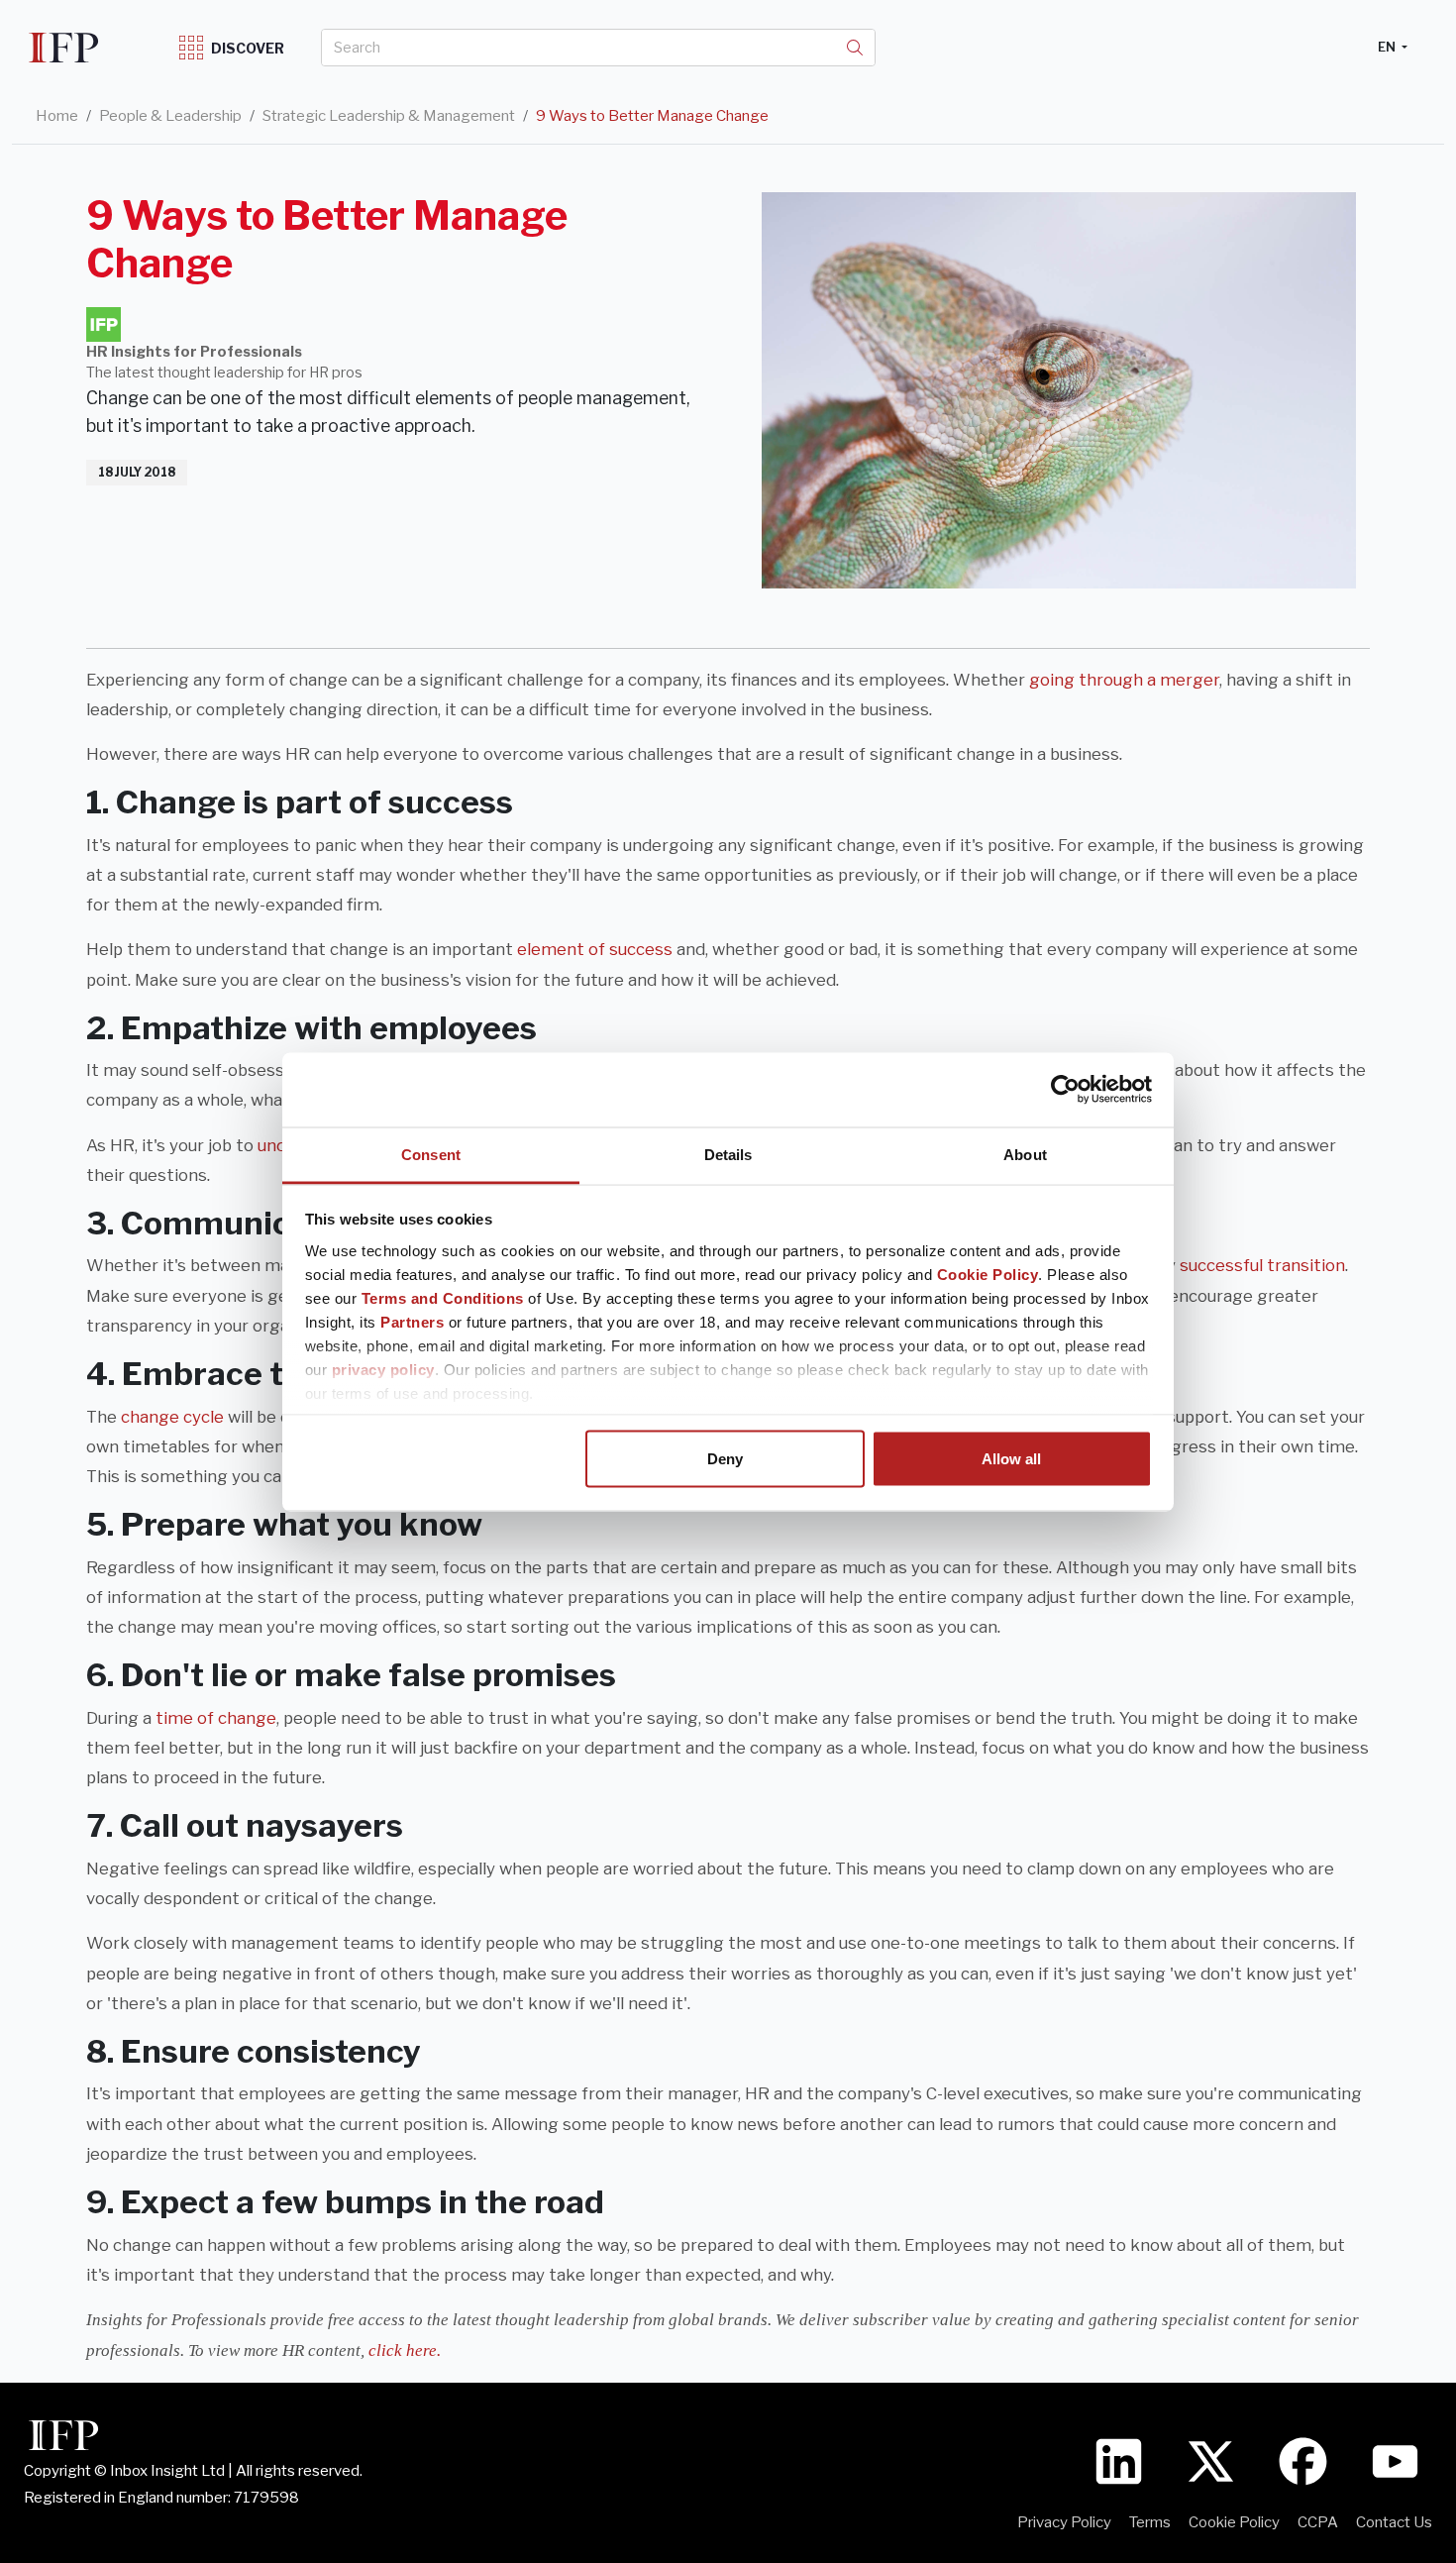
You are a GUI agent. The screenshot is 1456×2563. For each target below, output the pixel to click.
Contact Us (1394, 2522)
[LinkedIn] (1119, 2460)
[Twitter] (1211, 2460)
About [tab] (1025, 1154)
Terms (1150, 2522)
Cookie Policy (988, 1274)
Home (57, 116)
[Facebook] (1303, 2460)
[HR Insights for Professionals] (104, 324)
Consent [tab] (431, 1154)
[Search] (855, 48)
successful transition (1262, 1265)
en (1388, 47)
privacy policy (383, 1369)
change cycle (172, 1417)
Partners (412, 1321)
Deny (725, 1459)
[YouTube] (1395, 2460)
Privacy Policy (1064, 2522)
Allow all (1011, 1459)
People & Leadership (170, 116)
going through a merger (1124, 680)
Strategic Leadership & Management (389, 116)
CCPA (1318, 2522)
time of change (216, 1718)
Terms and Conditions (443, 1297)
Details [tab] (728, 1154)
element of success (595, 949)
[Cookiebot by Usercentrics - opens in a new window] (1065, 1090)
